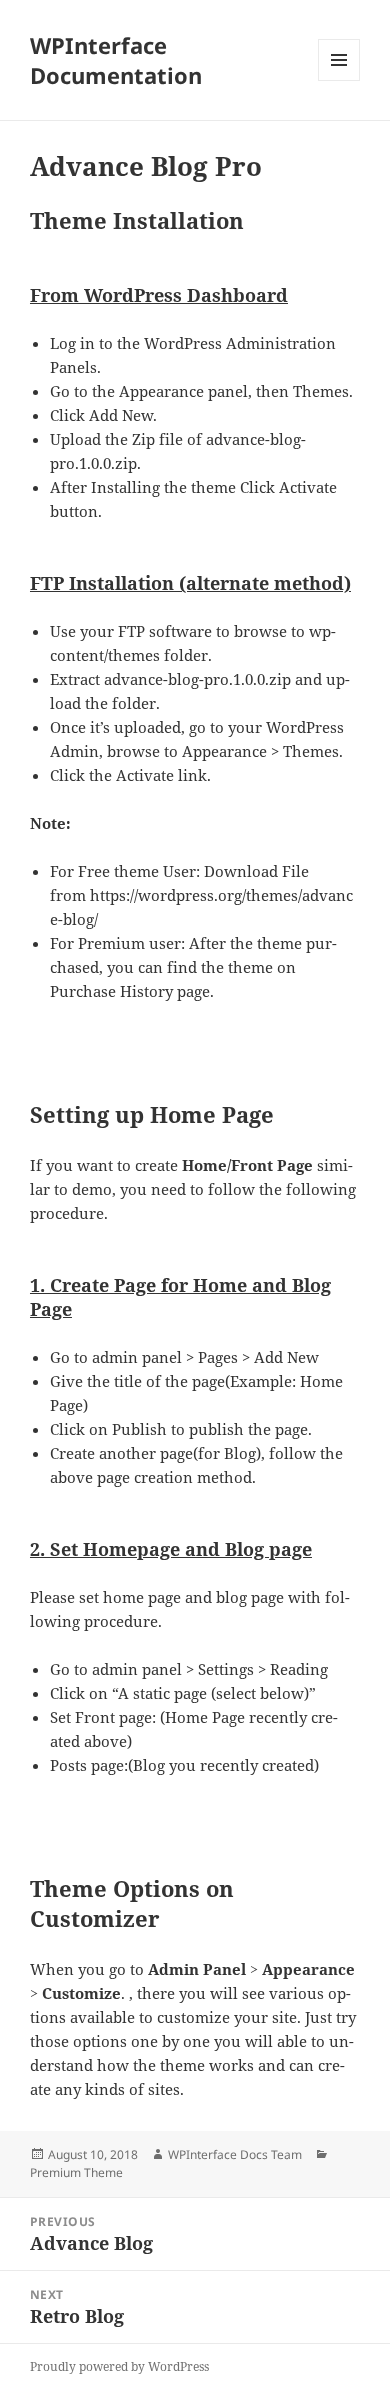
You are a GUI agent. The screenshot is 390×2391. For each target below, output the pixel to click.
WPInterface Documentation (116, 60)
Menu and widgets (339, 80)
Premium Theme (76, 2172)
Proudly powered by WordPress (119, 2366)
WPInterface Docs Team (235, 2154)
